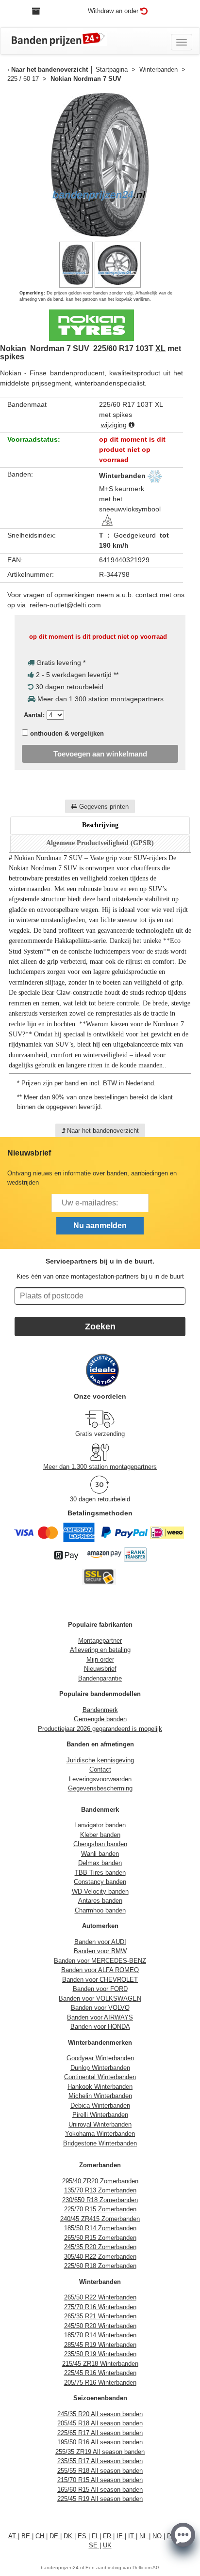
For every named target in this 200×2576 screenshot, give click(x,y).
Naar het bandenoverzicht (50, 69)
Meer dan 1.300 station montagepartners (100, 1467)
